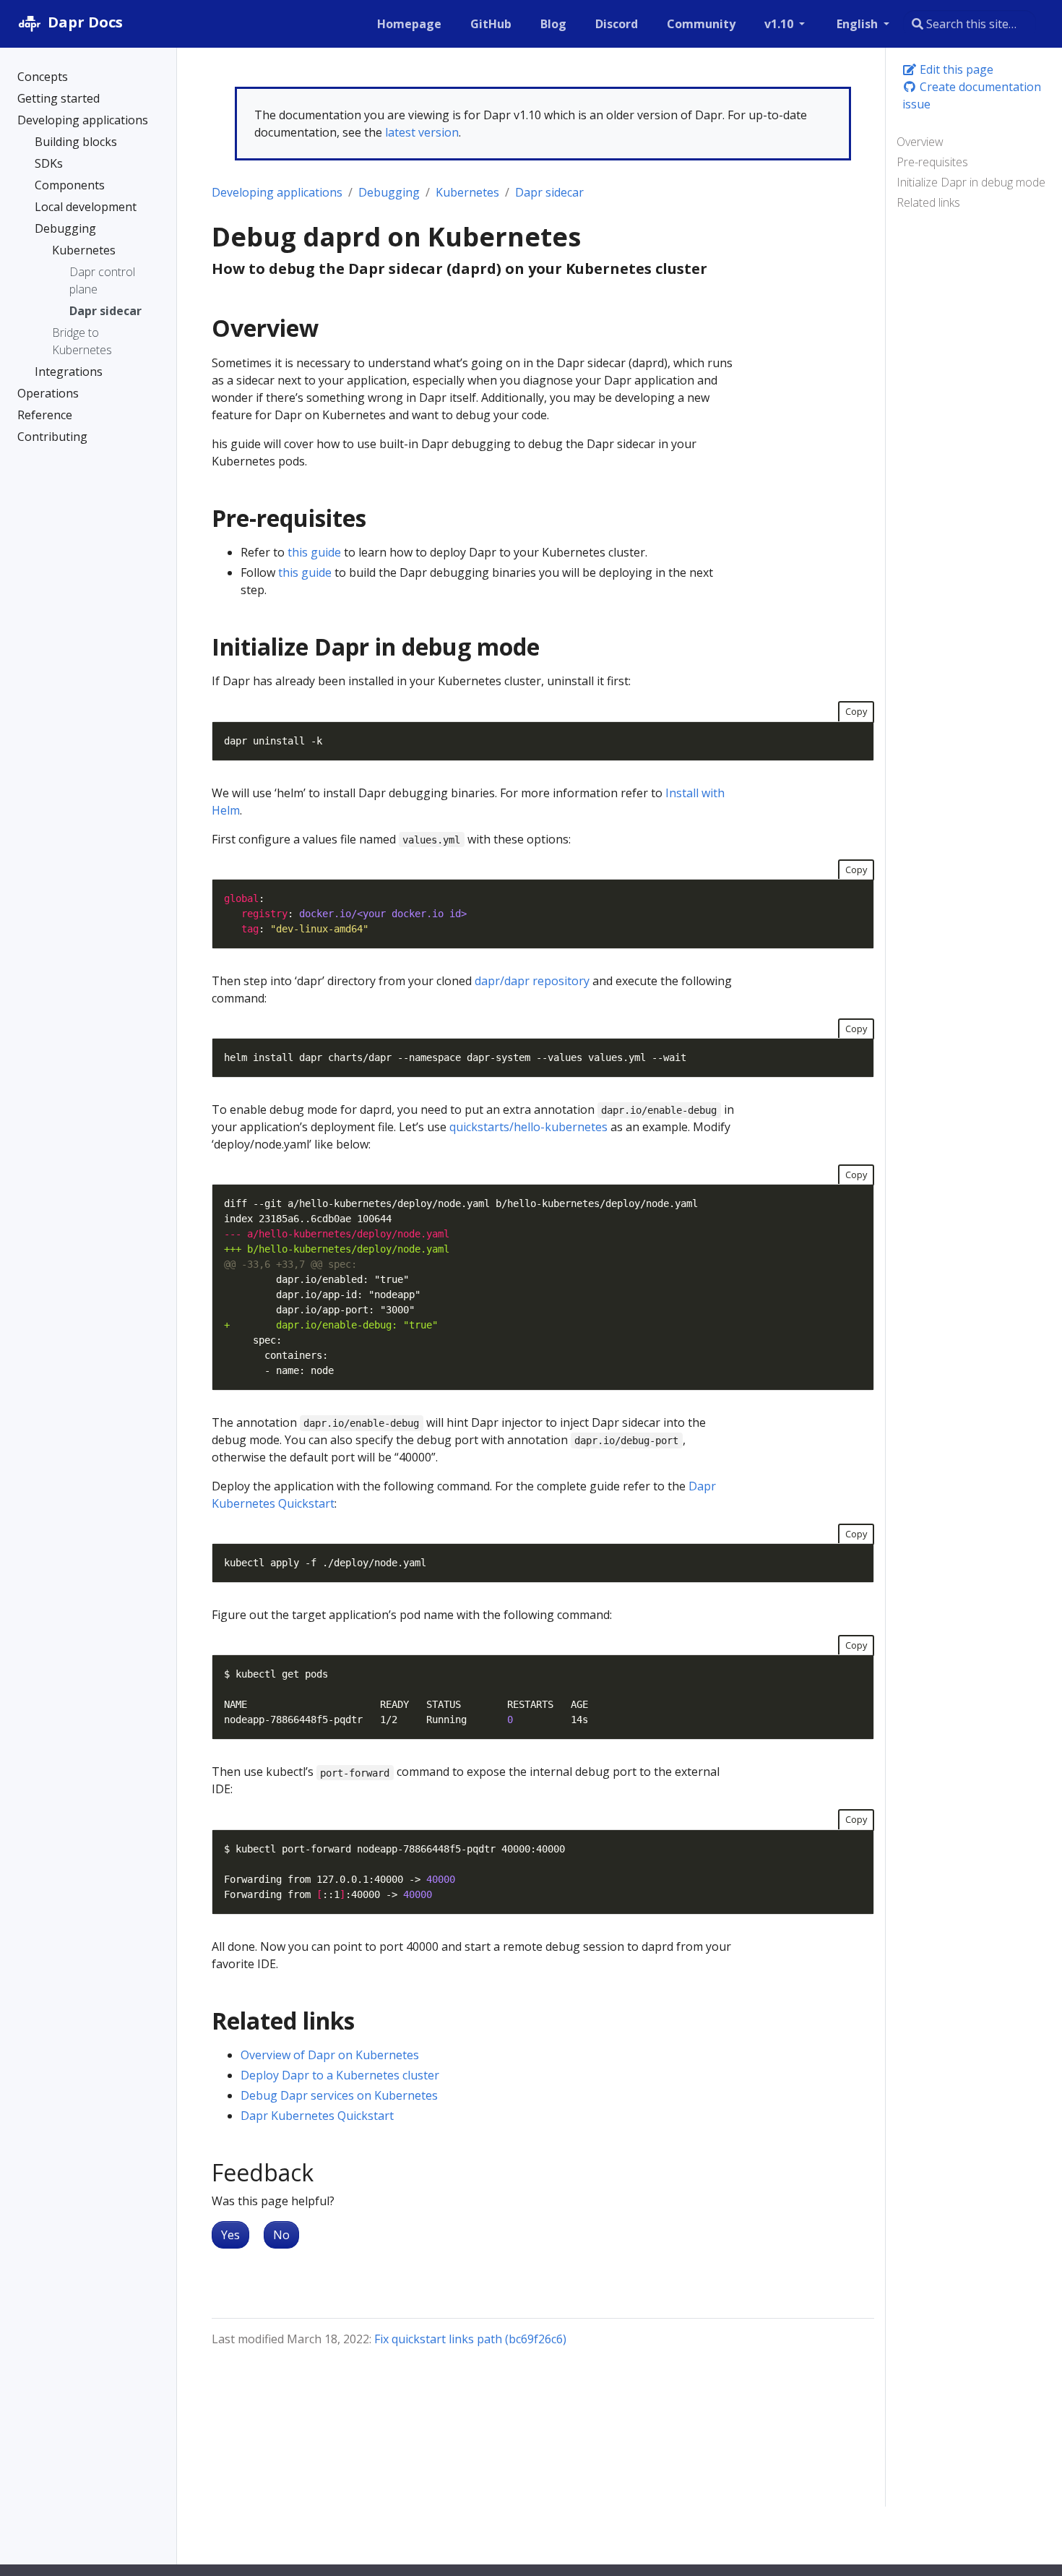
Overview (920, 142)
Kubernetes (467, 192)
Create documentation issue (972, 95)
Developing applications (277, 192)
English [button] (859, 24)
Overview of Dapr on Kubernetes (330, 2055)
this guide (314, 552)
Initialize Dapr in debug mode (971, 182)
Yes (230, 2235)
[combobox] (970, 24)
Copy (856, 711)
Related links (928, 202)
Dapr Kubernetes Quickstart (317, 2116)
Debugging (389, 192)
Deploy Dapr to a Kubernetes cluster (340, 2075)
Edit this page (955, 69)
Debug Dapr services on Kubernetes (339, 2095)
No (281, 2235)
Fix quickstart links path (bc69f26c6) (470, 2339)
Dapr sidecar (549, 192)
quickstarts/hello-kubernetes (528, 1127)
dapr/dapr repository (532, 981)
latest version (422, 132)
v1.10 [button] (780, 24)
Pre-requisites (932, 162)
